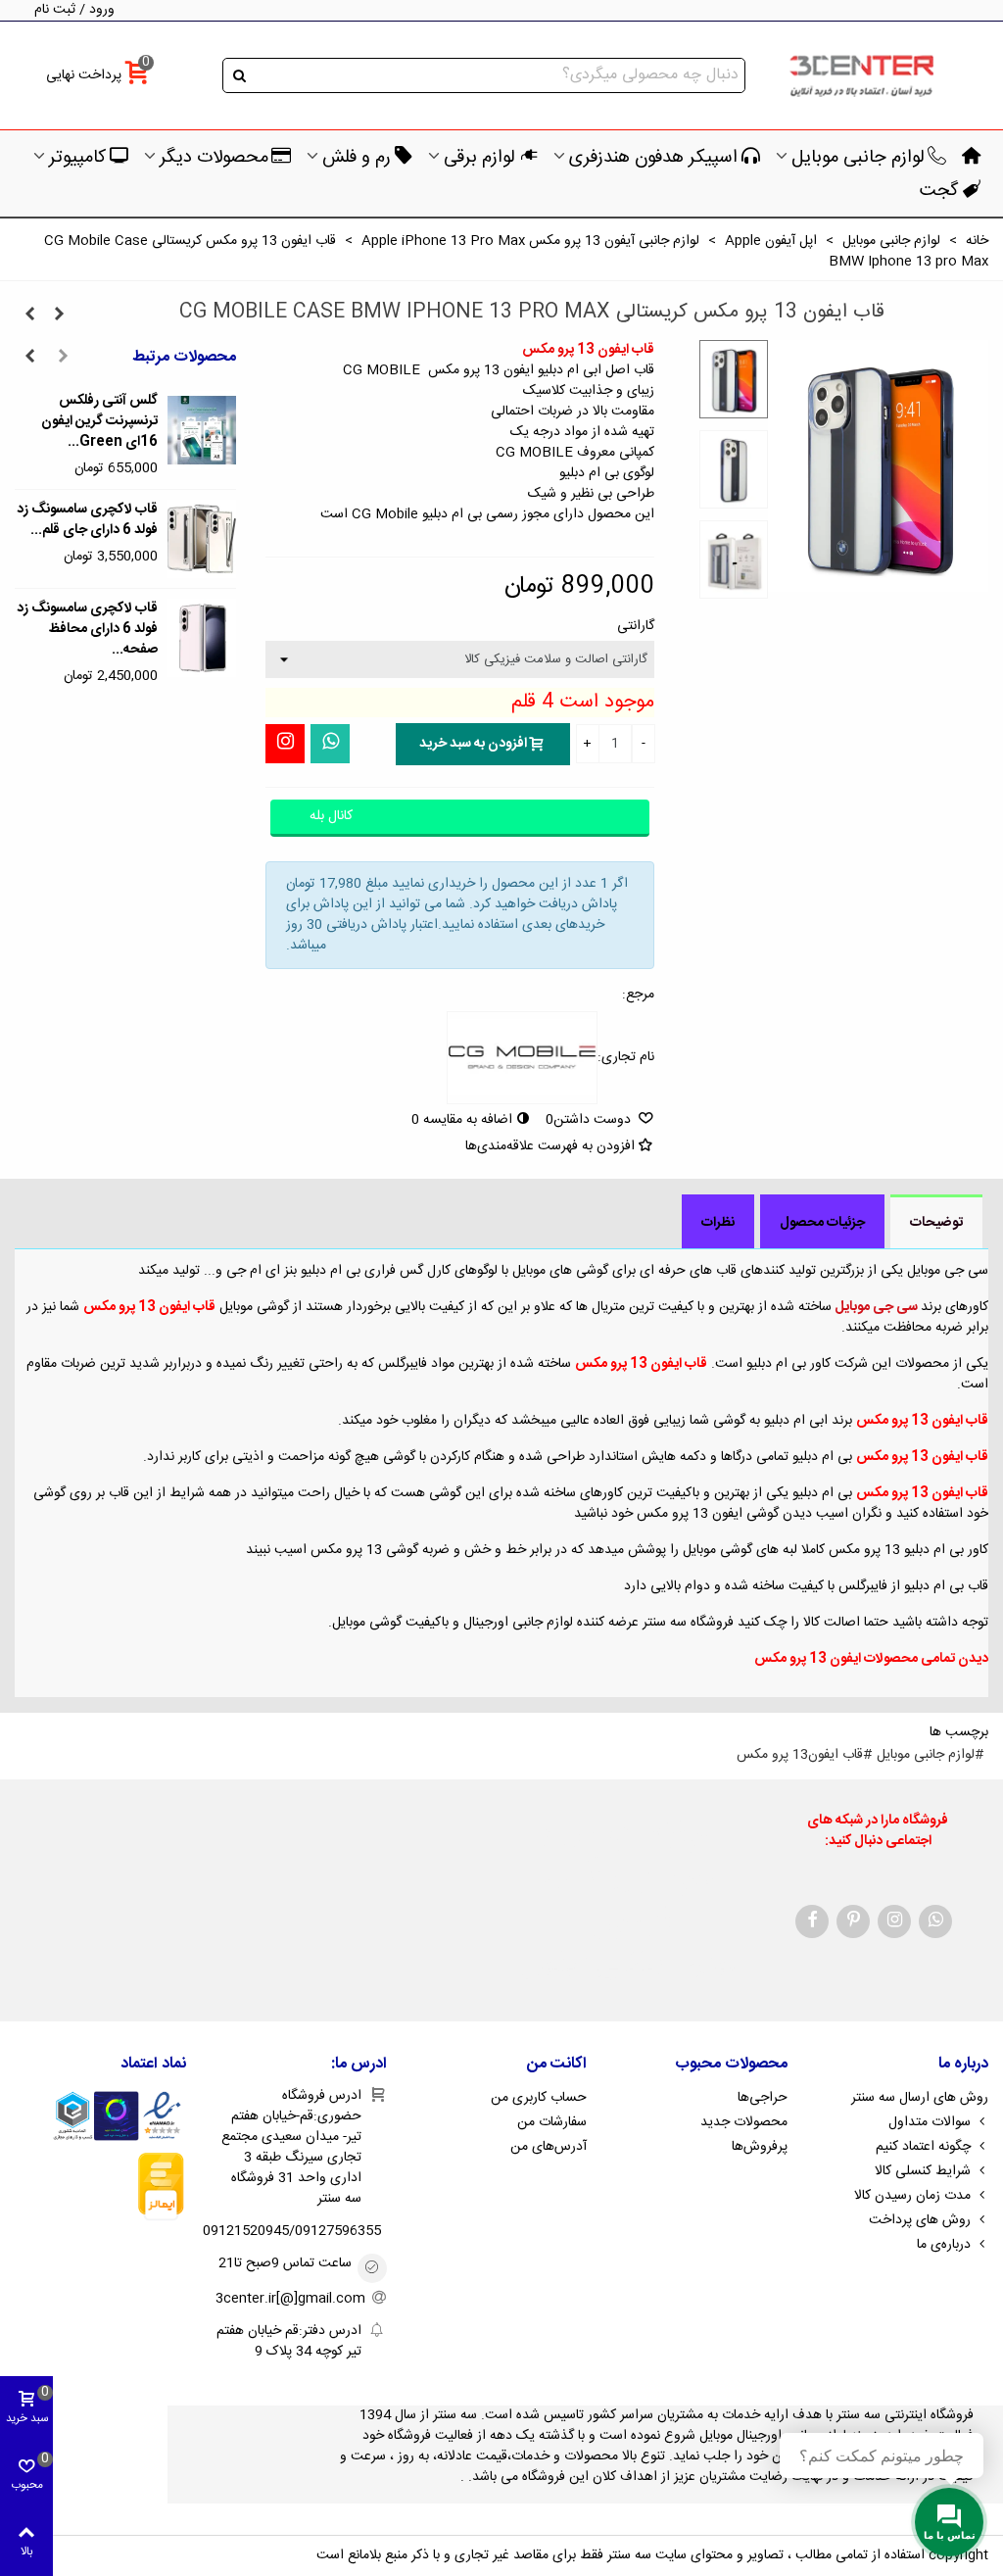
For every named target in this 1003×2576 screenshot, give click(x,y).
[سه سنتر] (861, 76)
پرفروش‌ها (760, 2147)
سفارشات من (552, 2122)
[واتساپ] (330, 744)
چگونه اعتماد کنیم (923, 2147)
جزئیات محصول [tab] (822, 1223)
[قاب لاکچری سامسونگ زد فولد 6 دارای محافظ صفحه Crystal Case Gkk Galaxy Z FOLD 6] (202, 638)
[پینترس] (853, 1921)
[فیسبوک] (812, 1921)
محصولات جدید (744, 2122)
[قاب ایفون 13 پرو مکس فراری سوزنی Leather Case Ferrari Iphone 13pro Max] (59, 316)
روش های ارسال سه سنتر (920, 2098)
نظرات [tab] (718, 1223)
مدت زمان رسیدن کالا (912, 2196)
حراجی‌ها (763, 2098)
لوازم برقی (479, 158)
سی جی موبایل (876, 1307)
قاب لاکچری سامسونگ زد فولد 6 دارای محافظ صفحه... (87, 630)
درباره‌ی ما (944, 2245)
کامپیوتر (77, 158)
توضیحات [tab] (936, 1223)
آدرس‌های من (549, 2147)
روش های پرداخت (920, 2220)
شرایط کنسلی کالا (923, 2171)
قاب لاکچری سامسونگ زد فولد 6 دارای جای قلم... (87, 520)
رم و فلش (357, 158)
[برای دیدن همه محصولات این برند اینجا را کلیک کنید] (522, 1058)
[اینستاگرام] (285, 744)
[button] (63, 358)
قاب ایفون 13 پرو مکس (149, 1307)
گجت (939, 191)
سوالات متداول (930, 2122)
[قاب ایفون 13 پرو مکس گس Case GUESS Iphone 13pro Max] (29, 316)
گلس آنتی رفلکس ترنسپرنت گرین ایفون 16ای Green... (99, 422)
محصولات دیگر (214, 158)
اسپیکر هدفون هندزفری (653, 158)
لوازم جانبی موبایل (858, 158)
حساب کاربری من (539, 2098)
